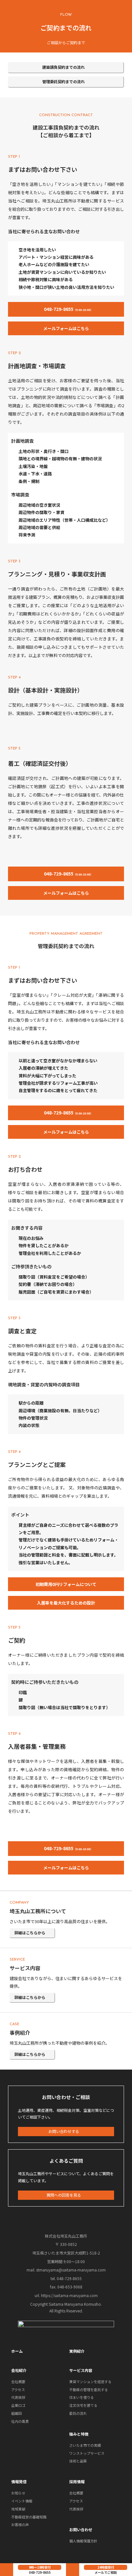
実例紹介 (77, 2351)
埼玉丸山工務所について (38, 1911)
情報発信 (19, 2481)
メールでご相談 (106, 2572)
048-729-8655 (40, 2572)
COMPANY (19, 1903)
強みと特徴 (79, 2434)
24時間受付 (106, 2567)
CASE (14, 2024)
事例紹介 (20, 2033)
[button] (66, 68)
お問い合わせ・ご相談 (66, 2097)
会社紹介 (19, 2370)
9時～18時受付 (40, 2567)
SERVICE (17, 1960)
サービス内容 (25, 1968)
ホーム (17, 2351)
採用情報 (77, 2481)
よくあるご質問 (66, 2161)
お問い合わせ (81, 2529)
